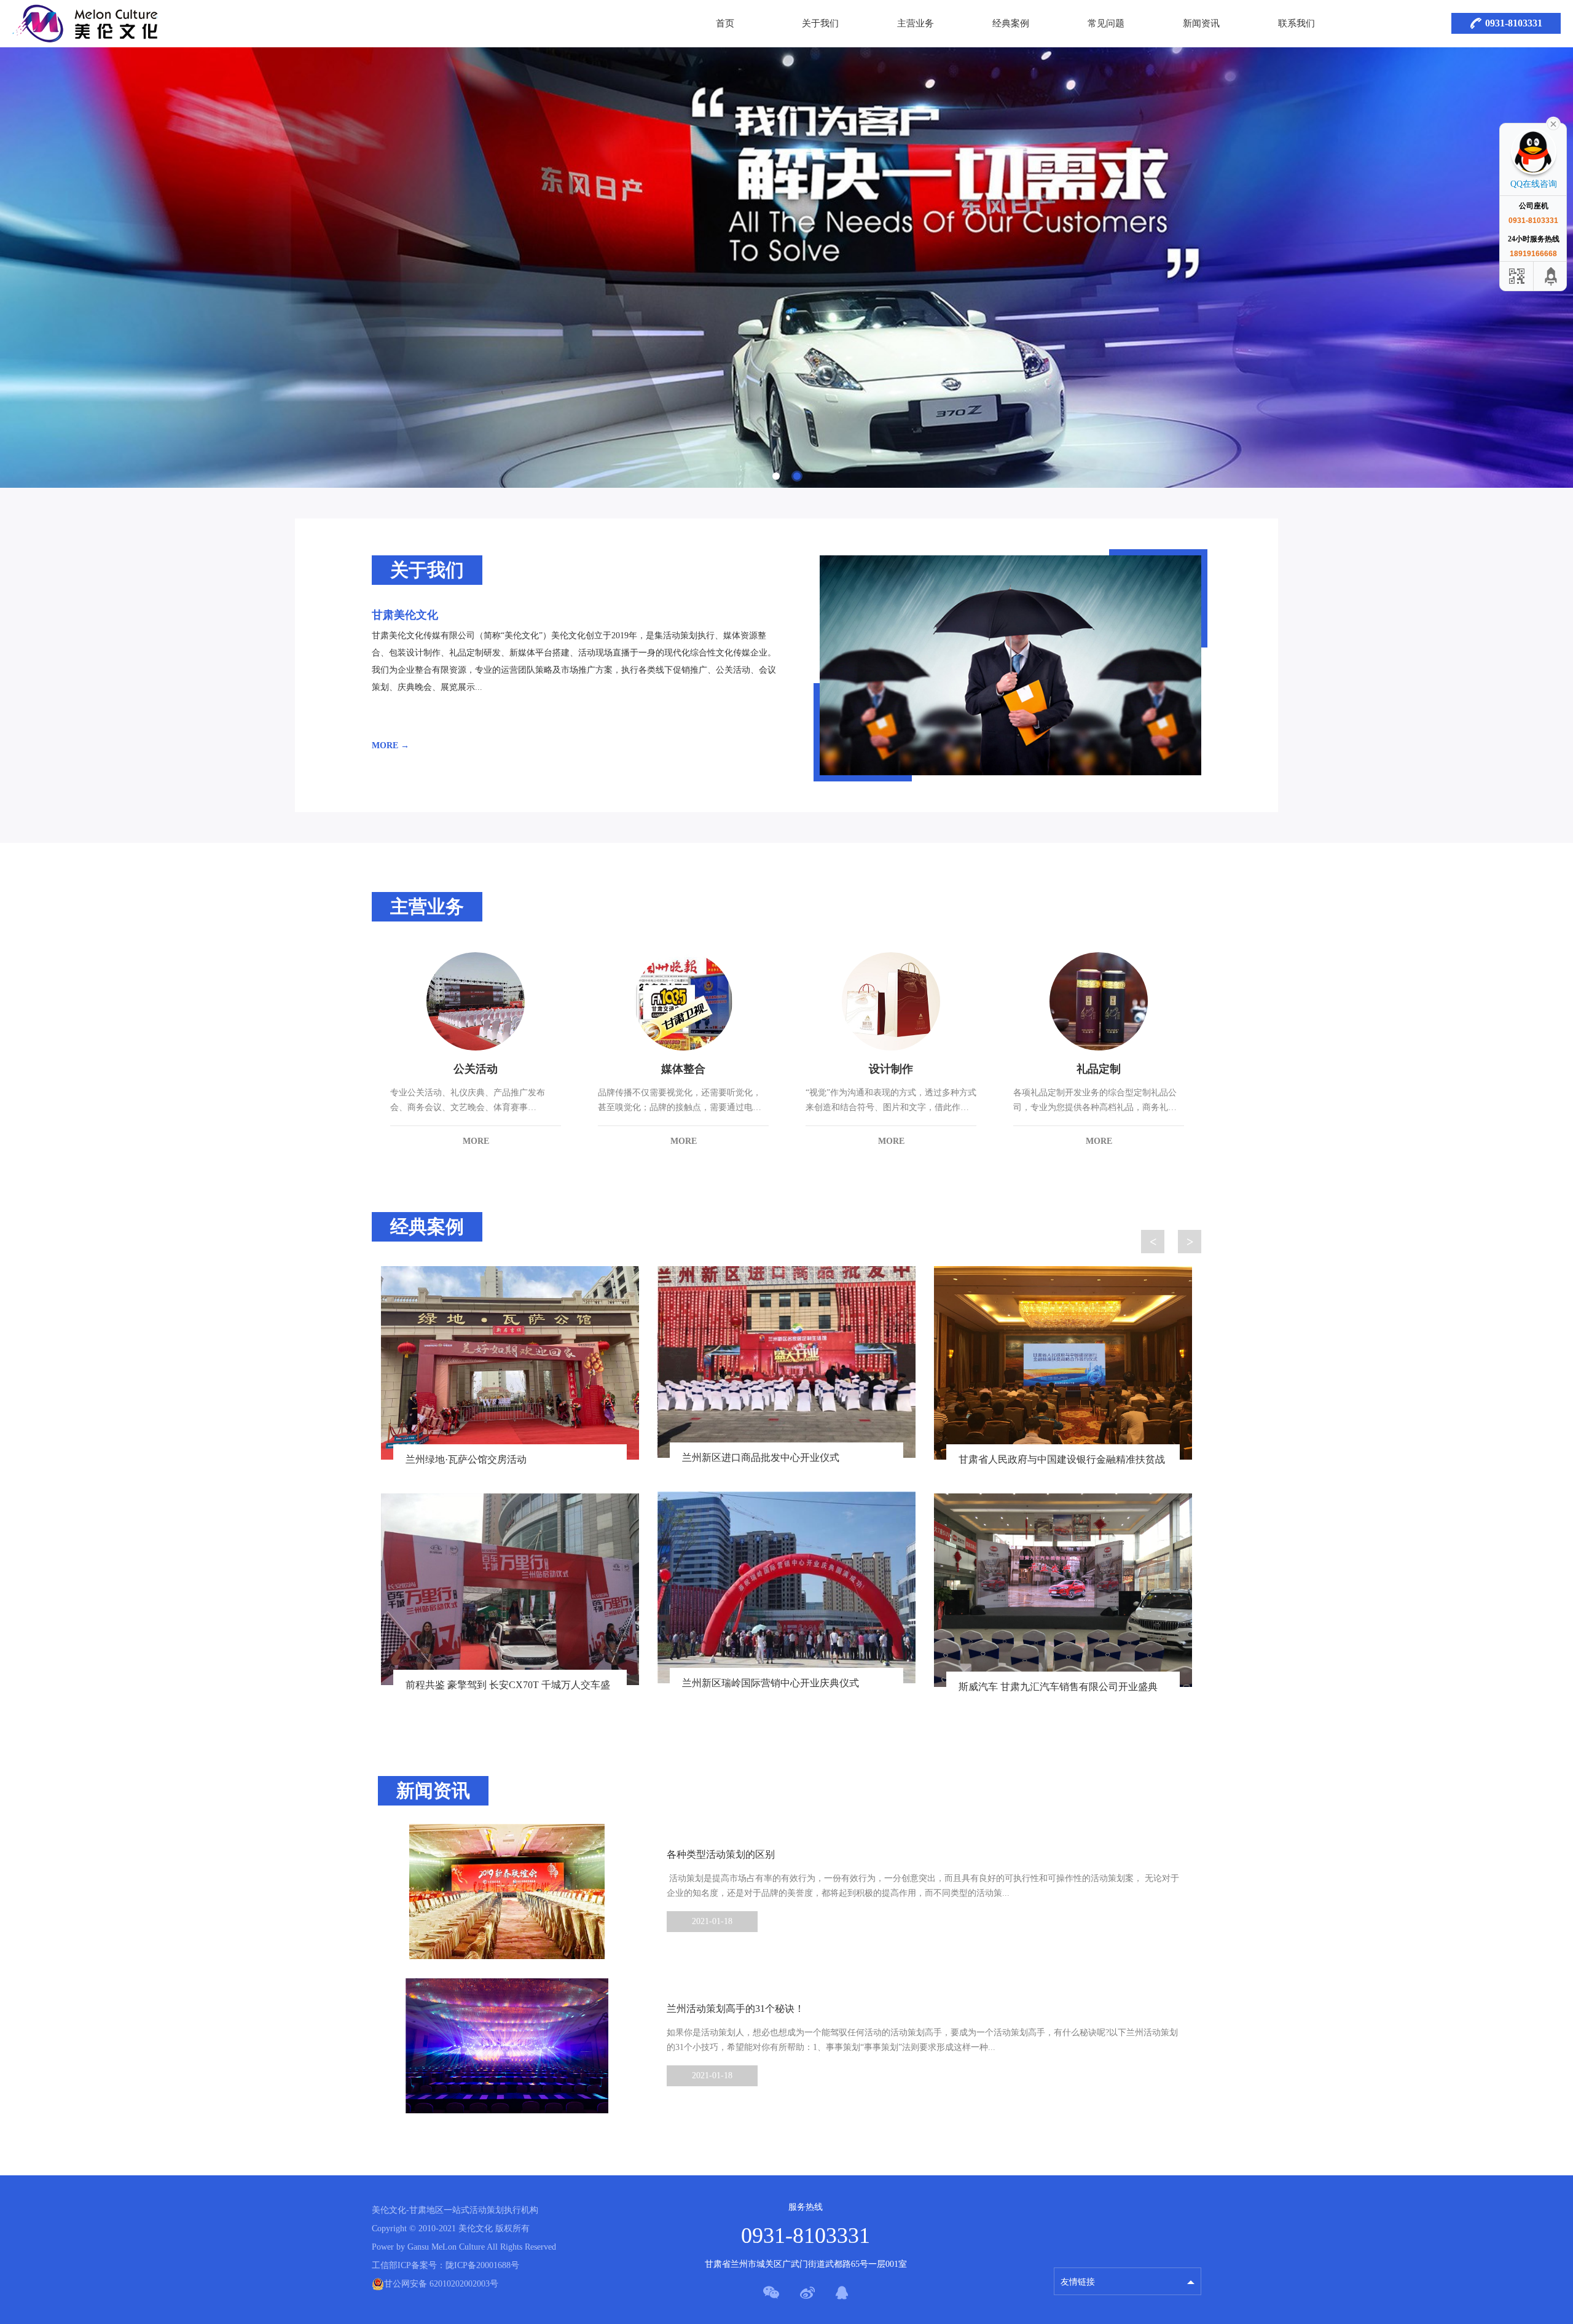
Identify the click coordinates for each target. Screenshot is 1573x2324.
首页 (725, 23)
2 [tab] (797, 476)
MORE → (390, 745)
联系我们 (1296, 23)
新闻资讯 (1201, 23)
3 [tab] (805, 1730)
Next (1190, 1242)
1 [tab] (776, 476)
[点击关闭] (1553, 123)
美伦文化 (389, 2210)
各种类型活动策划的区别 (721, 1854)
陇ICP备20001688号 (482, 2265)
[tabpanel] (786, 268)
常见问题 (1106, 23)
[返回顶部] (1551, 276)
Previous (1153, 1242)
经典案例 (1011, 23)
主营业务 (916, 23)
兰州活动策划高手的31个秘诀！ (736, 2009)
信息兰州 (1078, 2251)
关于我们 (820, 23)
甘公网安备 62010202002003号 (441, 2284)
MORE (476, 1141)
